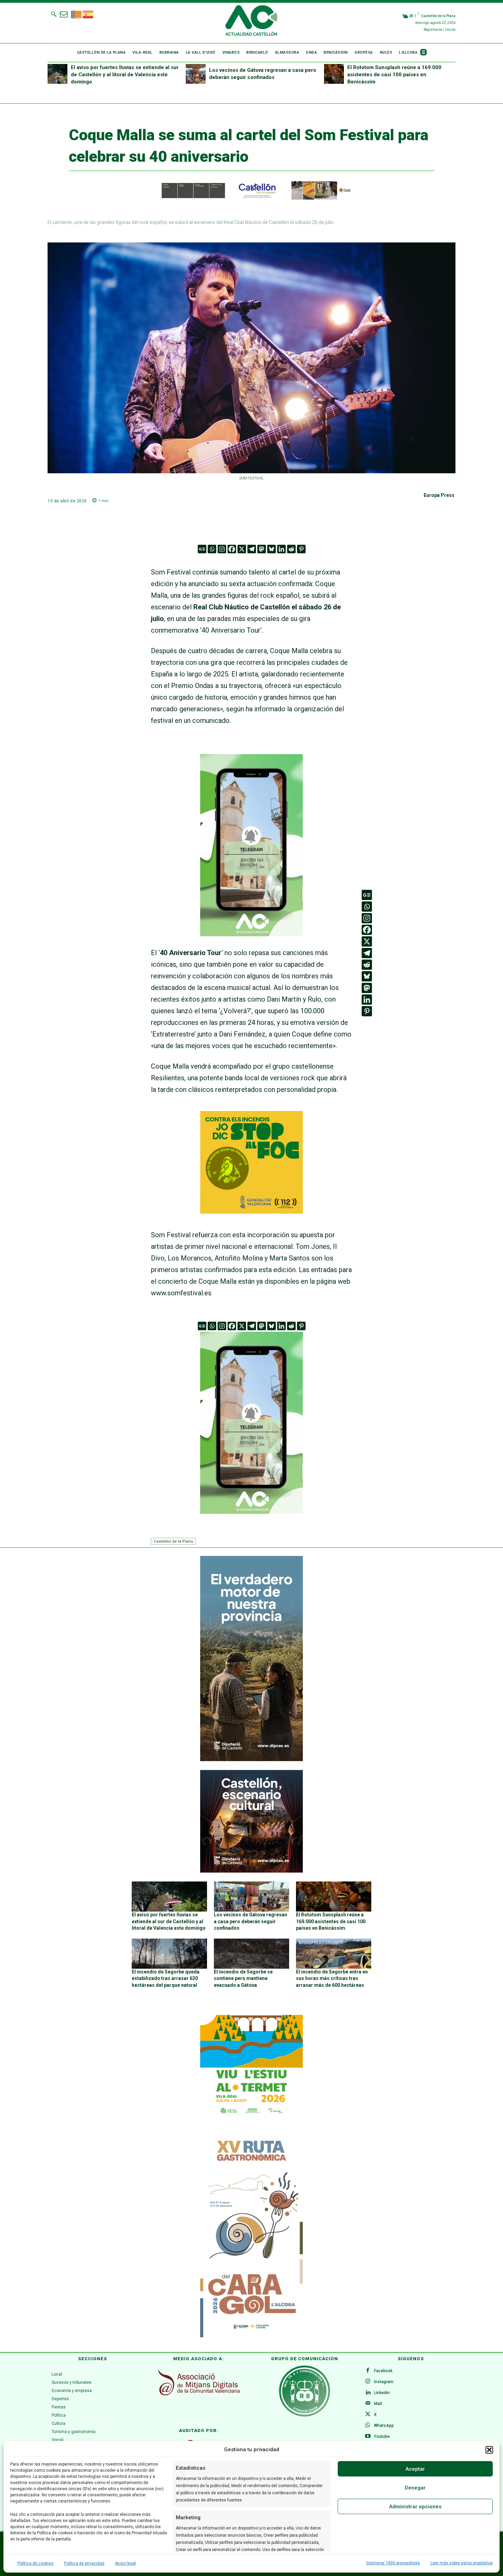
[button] (489, 2450)
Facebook (383, 2371)
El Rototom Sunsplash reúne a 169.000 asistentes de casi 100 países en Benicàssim (394, 75)
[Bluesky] (272, 549)
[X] (242, 549)
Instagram (384, 2382)
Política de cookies (35, 2563)
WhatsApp (384, 2426)
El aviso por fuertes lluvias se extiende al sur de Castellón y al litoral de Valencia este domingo (125, 75)
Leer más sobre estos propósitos (462, 2563)
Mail (378, 2404)
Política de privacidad (84, 2563)
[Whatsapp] (212, 549)
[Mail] (368, 2404)
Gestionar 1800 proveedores (393, 2563)
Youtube (382, 2436)
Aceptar (415, 2469)
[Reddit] (291, 549)
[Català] (77, 14)
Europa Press (439, 495)
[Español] (88, 14)
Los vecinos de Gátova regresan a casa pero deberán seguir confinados (250, 1921)
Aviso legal (125, 2563)
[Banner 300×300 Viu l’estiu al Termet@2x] (251, 2066)
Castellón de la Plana (173, 1541)
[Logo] (251, 22)
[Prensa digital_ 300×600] (251, 2235)
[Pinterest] (301, 549)
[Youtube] (368, 2436)
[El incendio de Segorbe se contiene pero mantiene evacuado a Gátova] (251, 1954)
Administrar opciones (415, 2507)
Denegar (415, 2488)
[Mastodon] (262, 549)
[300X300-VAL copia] (251, 1211)
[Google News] (202, 549)
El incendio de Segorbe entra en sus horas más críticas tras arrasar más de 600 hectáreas (332, 1978)
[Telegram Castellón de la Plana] (251, 941)
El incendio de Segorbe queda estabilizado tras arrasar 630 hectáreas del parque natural (166, 1978)
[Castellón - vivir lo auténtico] (251, 198)
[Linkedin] (281, 549)
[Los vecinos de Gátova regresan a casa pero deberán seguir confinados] (196, 74)
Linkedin (382, 2393)
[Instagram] (222, 549)
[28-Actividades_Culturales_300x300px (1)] (251, 1871)
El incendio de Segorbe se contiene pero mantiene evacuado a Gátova (243, 1978)
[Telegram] (252, 549)
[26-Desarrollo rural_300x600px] (251, 1759)
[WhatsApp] (368, 2426)
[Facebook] (232, 549)
